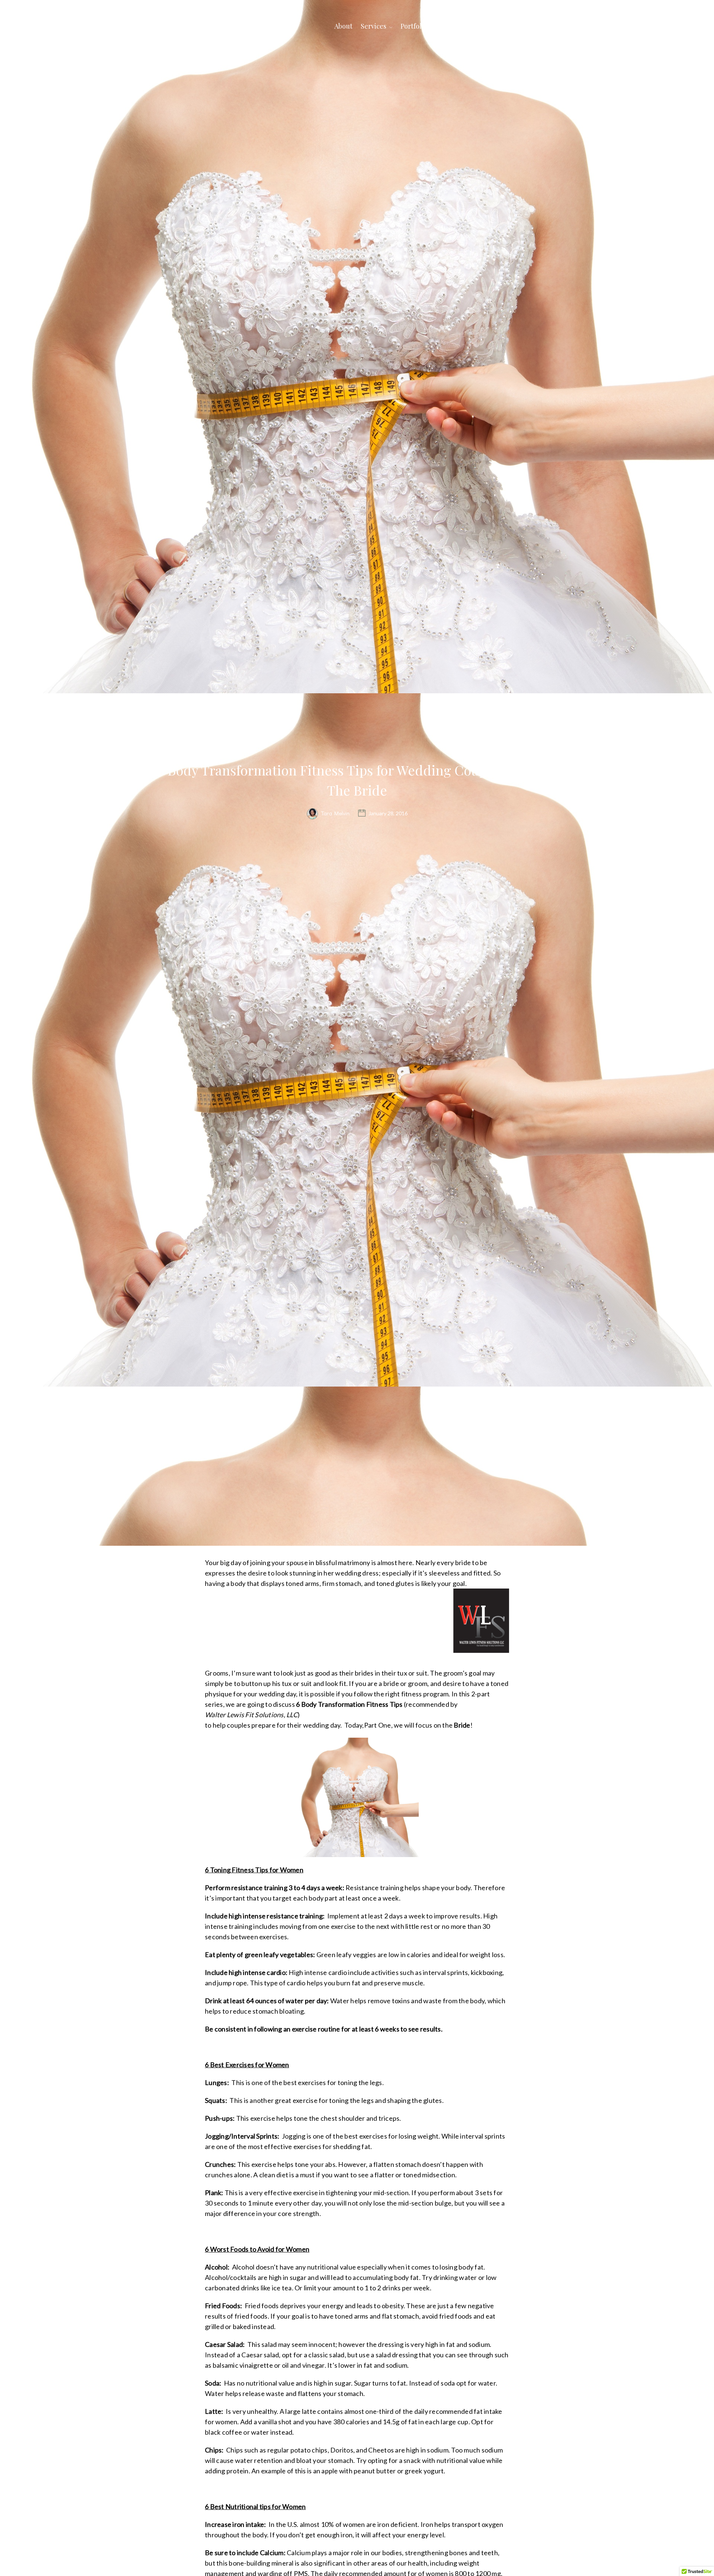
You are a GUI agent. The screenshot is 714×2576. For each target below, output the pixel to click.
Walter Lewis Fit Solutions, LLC (251, 1715)
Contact (547, 26)
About (343, 26)
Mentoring (511, 26)
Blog (479, 26)
